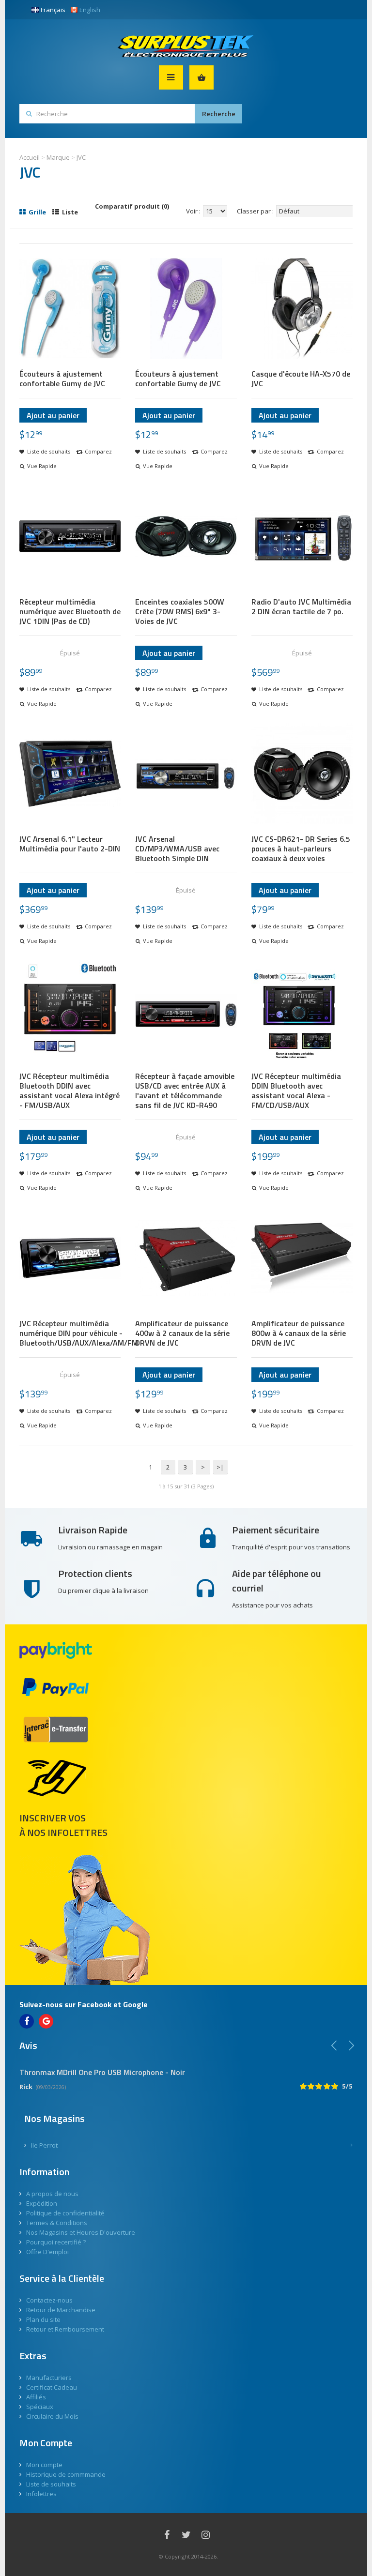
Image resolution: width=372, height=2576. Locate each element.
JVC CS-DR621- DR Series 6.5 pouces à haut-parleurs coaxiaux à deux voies (301, 849)
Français (53, 10)
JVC (81, 157)
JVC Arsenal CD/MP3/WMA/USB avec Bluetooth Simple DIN (177, 849)
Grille (37, 212)
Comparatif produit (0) (132, 206)
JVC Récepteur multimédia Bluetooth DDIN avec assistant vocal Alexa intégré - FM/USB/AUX (70, 1091)
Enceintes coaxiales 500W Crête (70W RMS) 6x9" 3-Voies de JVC (180, 611)
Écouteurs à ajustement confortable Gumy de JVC (62, 379)
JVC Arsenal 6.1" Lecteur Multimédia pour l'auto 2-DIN (70, 844)
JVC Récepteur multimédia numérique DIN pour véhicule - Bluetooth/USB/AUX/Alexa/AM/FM (79, 1333)
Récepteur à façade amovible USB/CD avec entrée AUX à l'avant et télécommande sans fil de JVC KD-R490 (185, 1091)
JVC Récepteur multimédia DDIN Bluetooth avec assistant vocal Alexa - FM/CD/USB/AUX (296, 1091)
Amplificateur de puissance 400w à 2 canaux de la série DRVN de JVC (182, 1333)
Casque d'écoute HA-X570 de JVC (301, 379)
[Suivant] (351, 2046)
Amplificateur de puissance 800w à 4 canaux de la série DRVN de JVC (299, 1333)
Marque (58, 157)
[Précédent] (334, 2046)
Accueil (30, 157)
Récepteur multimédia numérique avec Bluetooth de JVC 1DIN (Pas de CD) (70, 611)
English (90, 10)
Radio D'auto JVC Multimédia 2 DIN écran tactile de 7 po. (301, 606)
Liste (69, 212)
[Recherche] (218, 114)
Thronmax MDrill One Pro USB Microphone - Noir (102, 2072)
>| (220, 1467)
